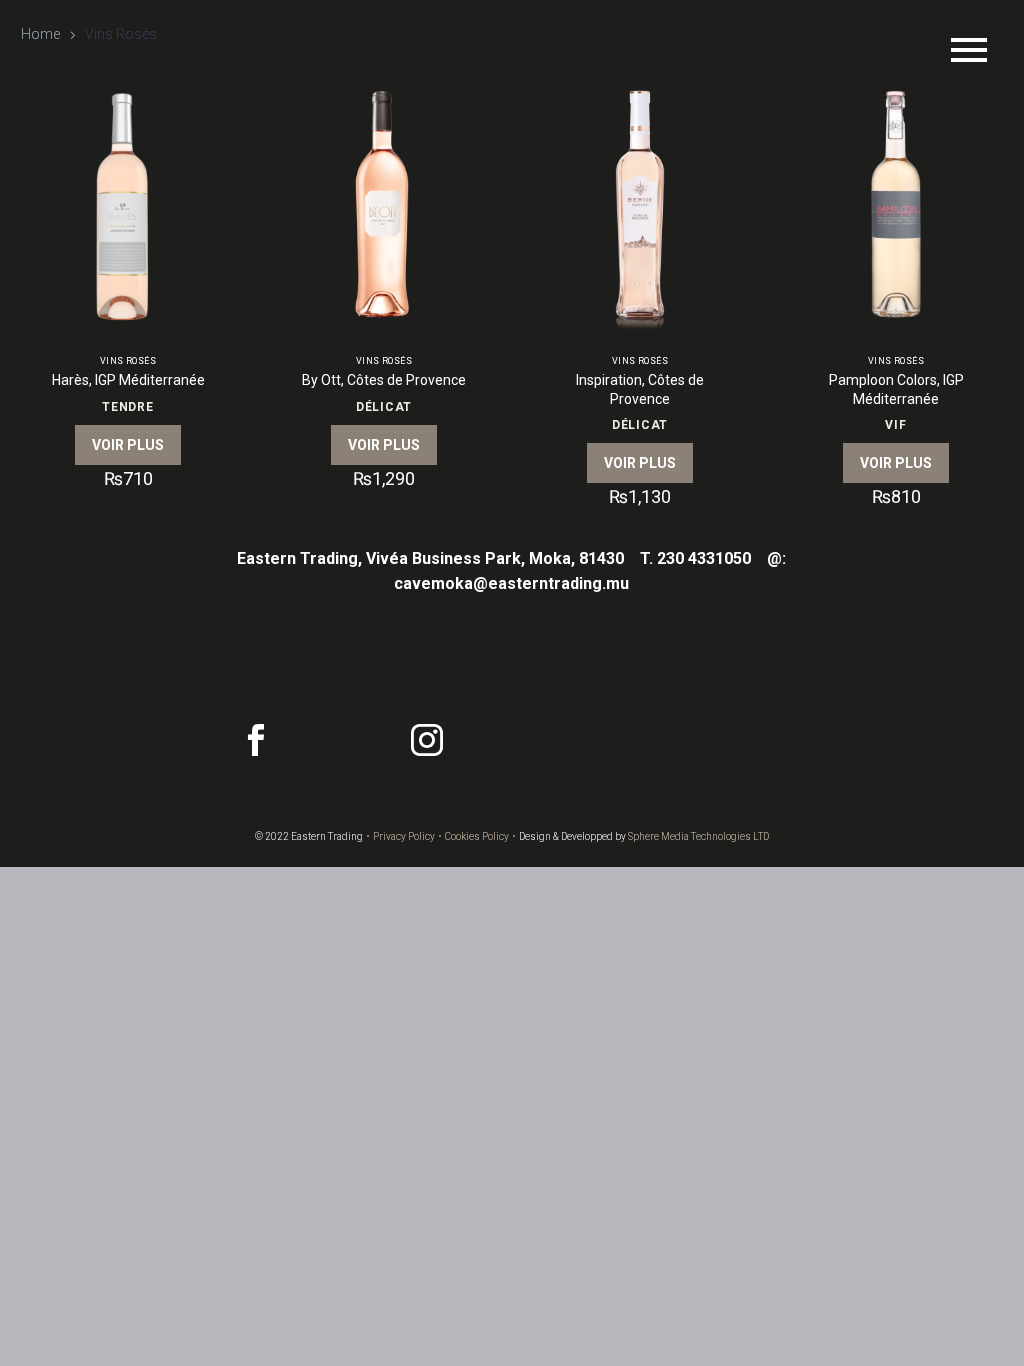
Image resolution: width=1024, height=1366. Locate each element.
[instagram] (427, 740)
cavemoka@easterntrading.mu (511, 583)
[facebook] (256, 740)
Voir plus (128, 445)
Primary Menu (969, 50)
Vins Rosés (128, 361)
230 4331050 (704, 558)
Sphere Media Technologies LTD (698, 836)
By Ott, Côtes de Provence (384, 380)
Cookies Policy (477, 836)
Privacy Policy (404, 836)
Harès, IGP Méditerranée (128, 380)
